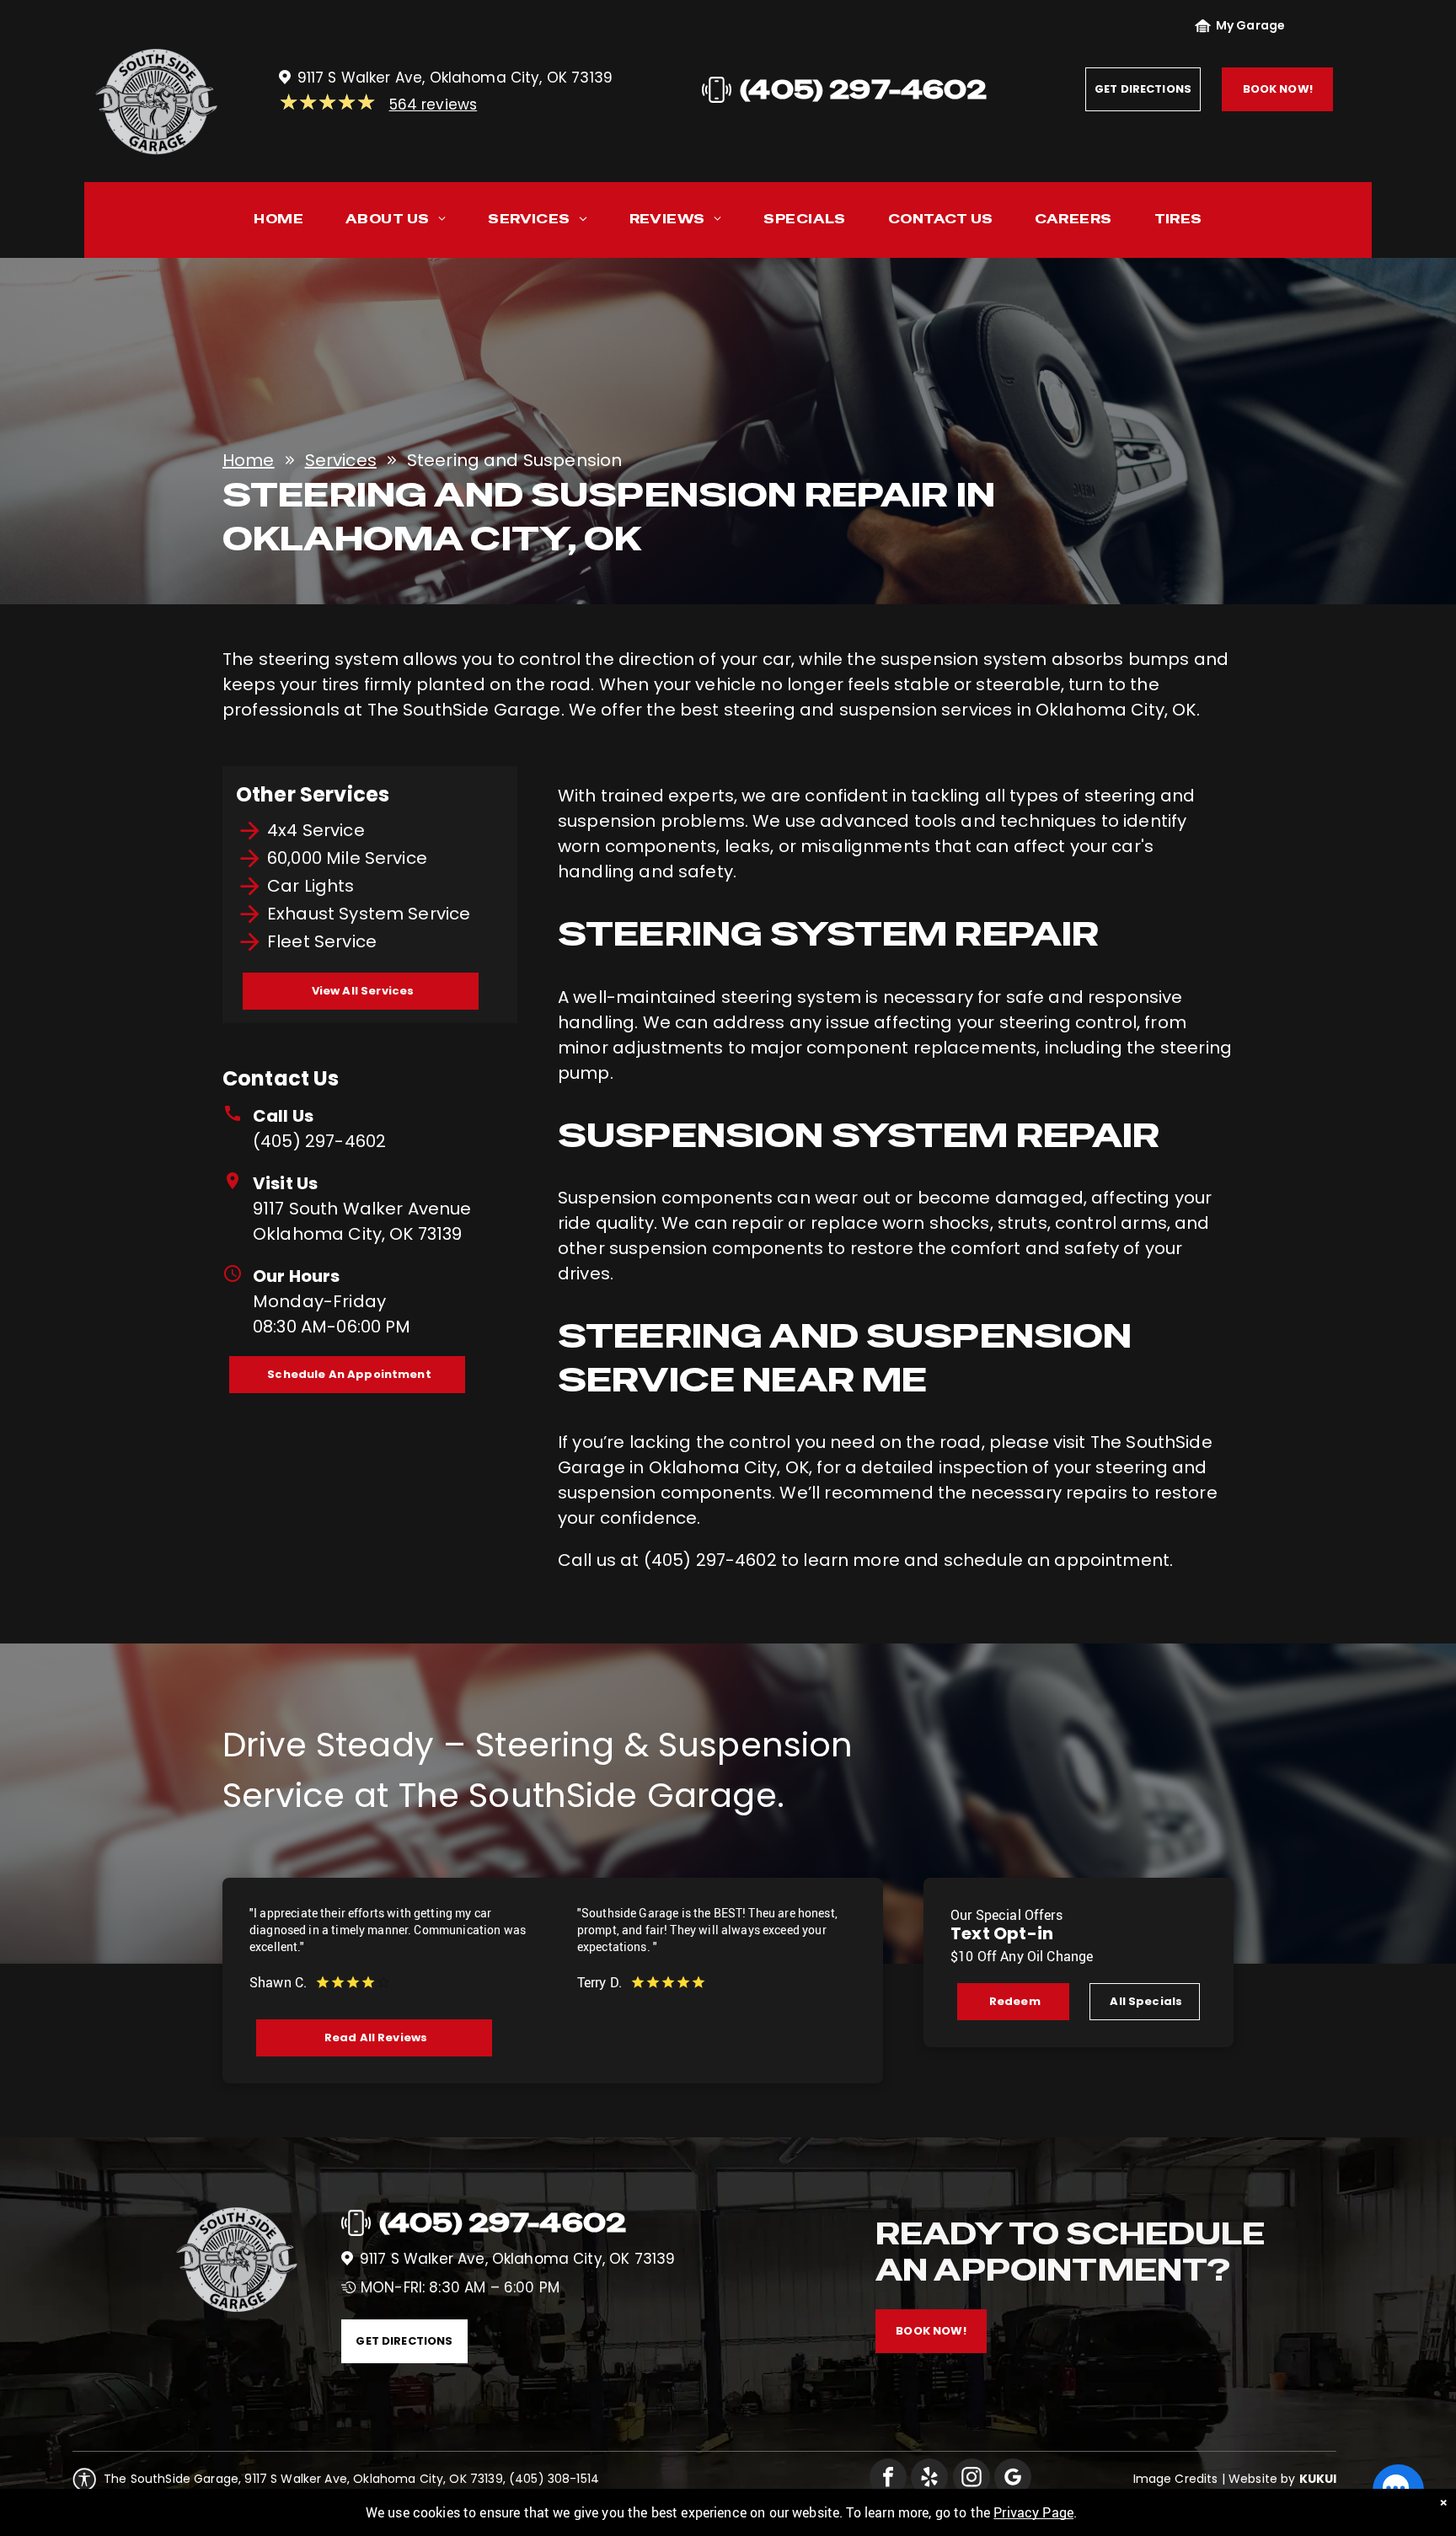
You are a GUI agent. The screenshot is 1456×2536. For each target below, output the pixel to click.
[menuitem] (278, 223)
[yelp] (929, 2479)
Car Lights (311, 886)
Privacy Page (1033, 2512)
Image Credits (1176, 2479)
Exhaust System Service (369, 914)
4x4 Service (316, 830)
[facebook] (888, 2479)
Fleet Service (322, 941)
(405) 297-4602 (319, 1141)
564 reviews (434, 105)
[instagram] (972, 2479)
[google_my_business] (1013, 2479)
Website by (1262, 2479)
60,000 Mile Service (347, 858)
